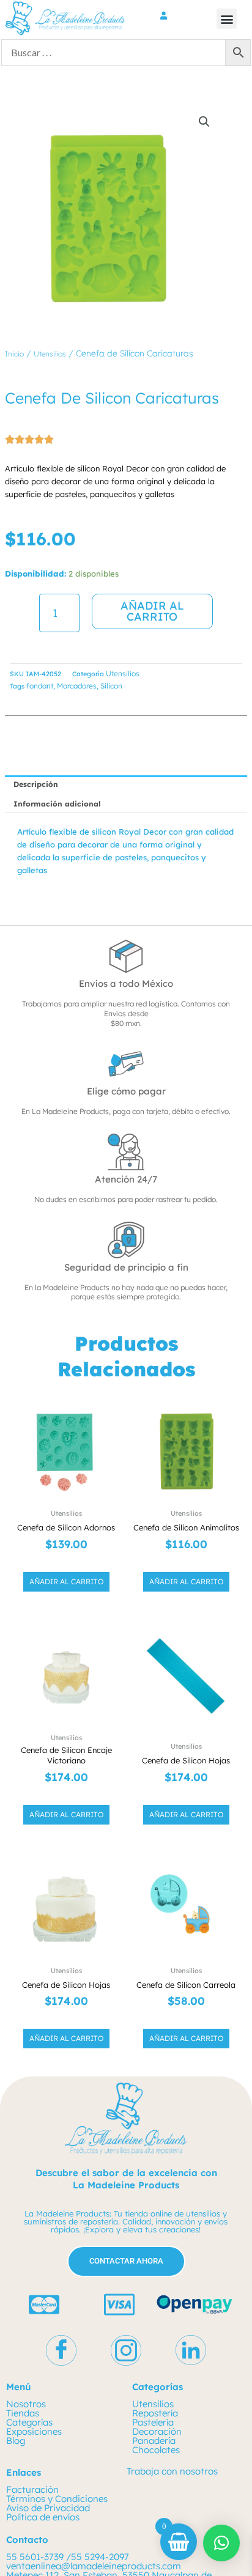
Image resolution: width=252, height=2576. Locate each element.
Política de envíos (43, 2517)
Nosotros (26, 2404)
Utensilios (50, 354)
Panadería (154, 2441)
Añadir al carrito (152, 611)
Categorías (29, 2422)
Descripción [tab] (36, 784)
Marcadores (77, 686)
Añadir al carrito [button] (66, 1581)
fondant (40, 686)
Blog (16, 2441)
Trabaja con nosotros (172, 2471)
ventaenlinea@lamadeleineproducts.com (94, 2566)
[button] (227, 19)
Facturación (32, 2489)
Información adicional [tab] (57, 804)
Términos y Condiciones (57, 2499)
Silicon (111, 686)
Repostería (155, 2413)
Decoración (157, 2431)
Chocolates (156, 2450)
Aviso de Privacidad (48, 2508)
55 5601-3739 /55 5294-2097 (68, 2557)
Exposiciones (34, 2431)
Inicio (14, 354)
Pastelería (153, 2422)
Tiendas (23, 2413)
